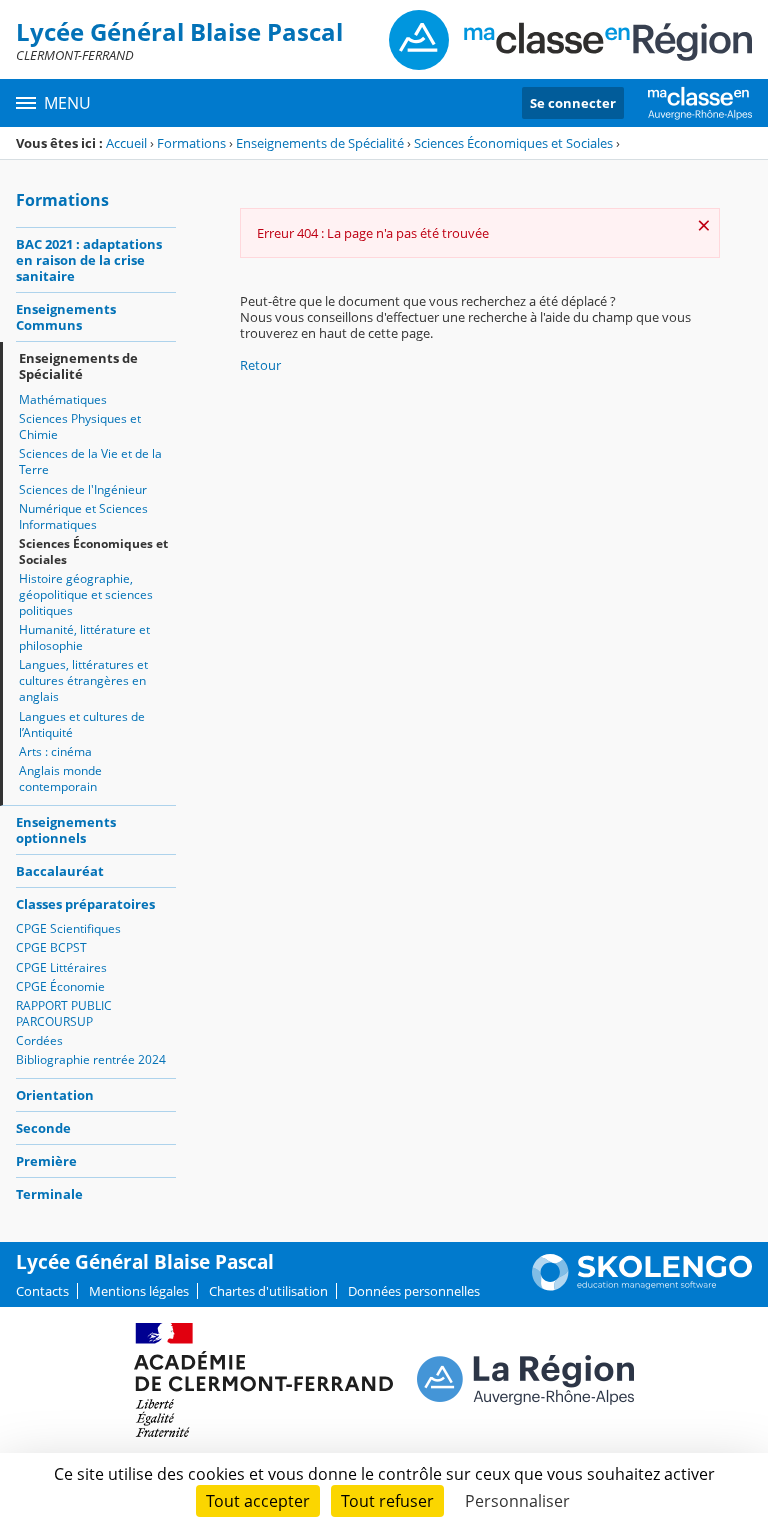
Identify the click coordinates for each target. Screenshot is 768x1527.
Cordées (39, 1040)
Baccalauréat (60, 871)
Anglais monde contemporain (60, 778)
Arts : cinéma (55, 751)
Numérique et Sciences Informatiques (83, 516)
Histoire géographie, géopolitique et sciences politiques (86, 594)
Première (46, 1161)
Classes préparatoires (85, 904)
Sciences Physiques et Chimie (80, 426)
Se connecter (573, 103)
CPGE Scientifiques (68, 928)
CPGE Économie (60, 986)
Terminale (49, 1194)
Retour (260, 365)
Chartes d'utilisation (268, 1291)
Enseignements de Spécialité (320, 143)
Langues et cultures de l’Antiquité (82, 724)
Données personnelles (414, 1291)
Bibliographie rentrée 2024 (91, 1059)
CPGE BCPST (51, 947)
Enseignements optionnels (66, 830)
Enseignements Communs (66, 317)
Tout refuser (387, 1501)
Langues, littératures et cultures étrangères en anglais (83, 680)
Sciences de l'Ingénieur (83, 489)
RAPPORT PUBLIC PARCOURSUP (64, 1013)
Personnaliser (517, 1501)
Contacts (42, 1291)
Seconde (43, 1128)
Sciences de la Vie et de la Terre (90, 461)
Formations (191, 143)
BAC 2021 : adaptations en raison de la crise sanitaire (89, 260)
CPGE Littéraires (61, 967)
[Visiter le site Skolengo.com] (642, 1286)
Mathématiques (63, 399)
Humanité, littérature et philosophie (84, 637)
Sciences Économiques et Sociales (513, 143)
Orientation (55, 1095)
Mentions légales (139, 1291)
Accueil (126, 143)
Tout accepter (258, 1501)
